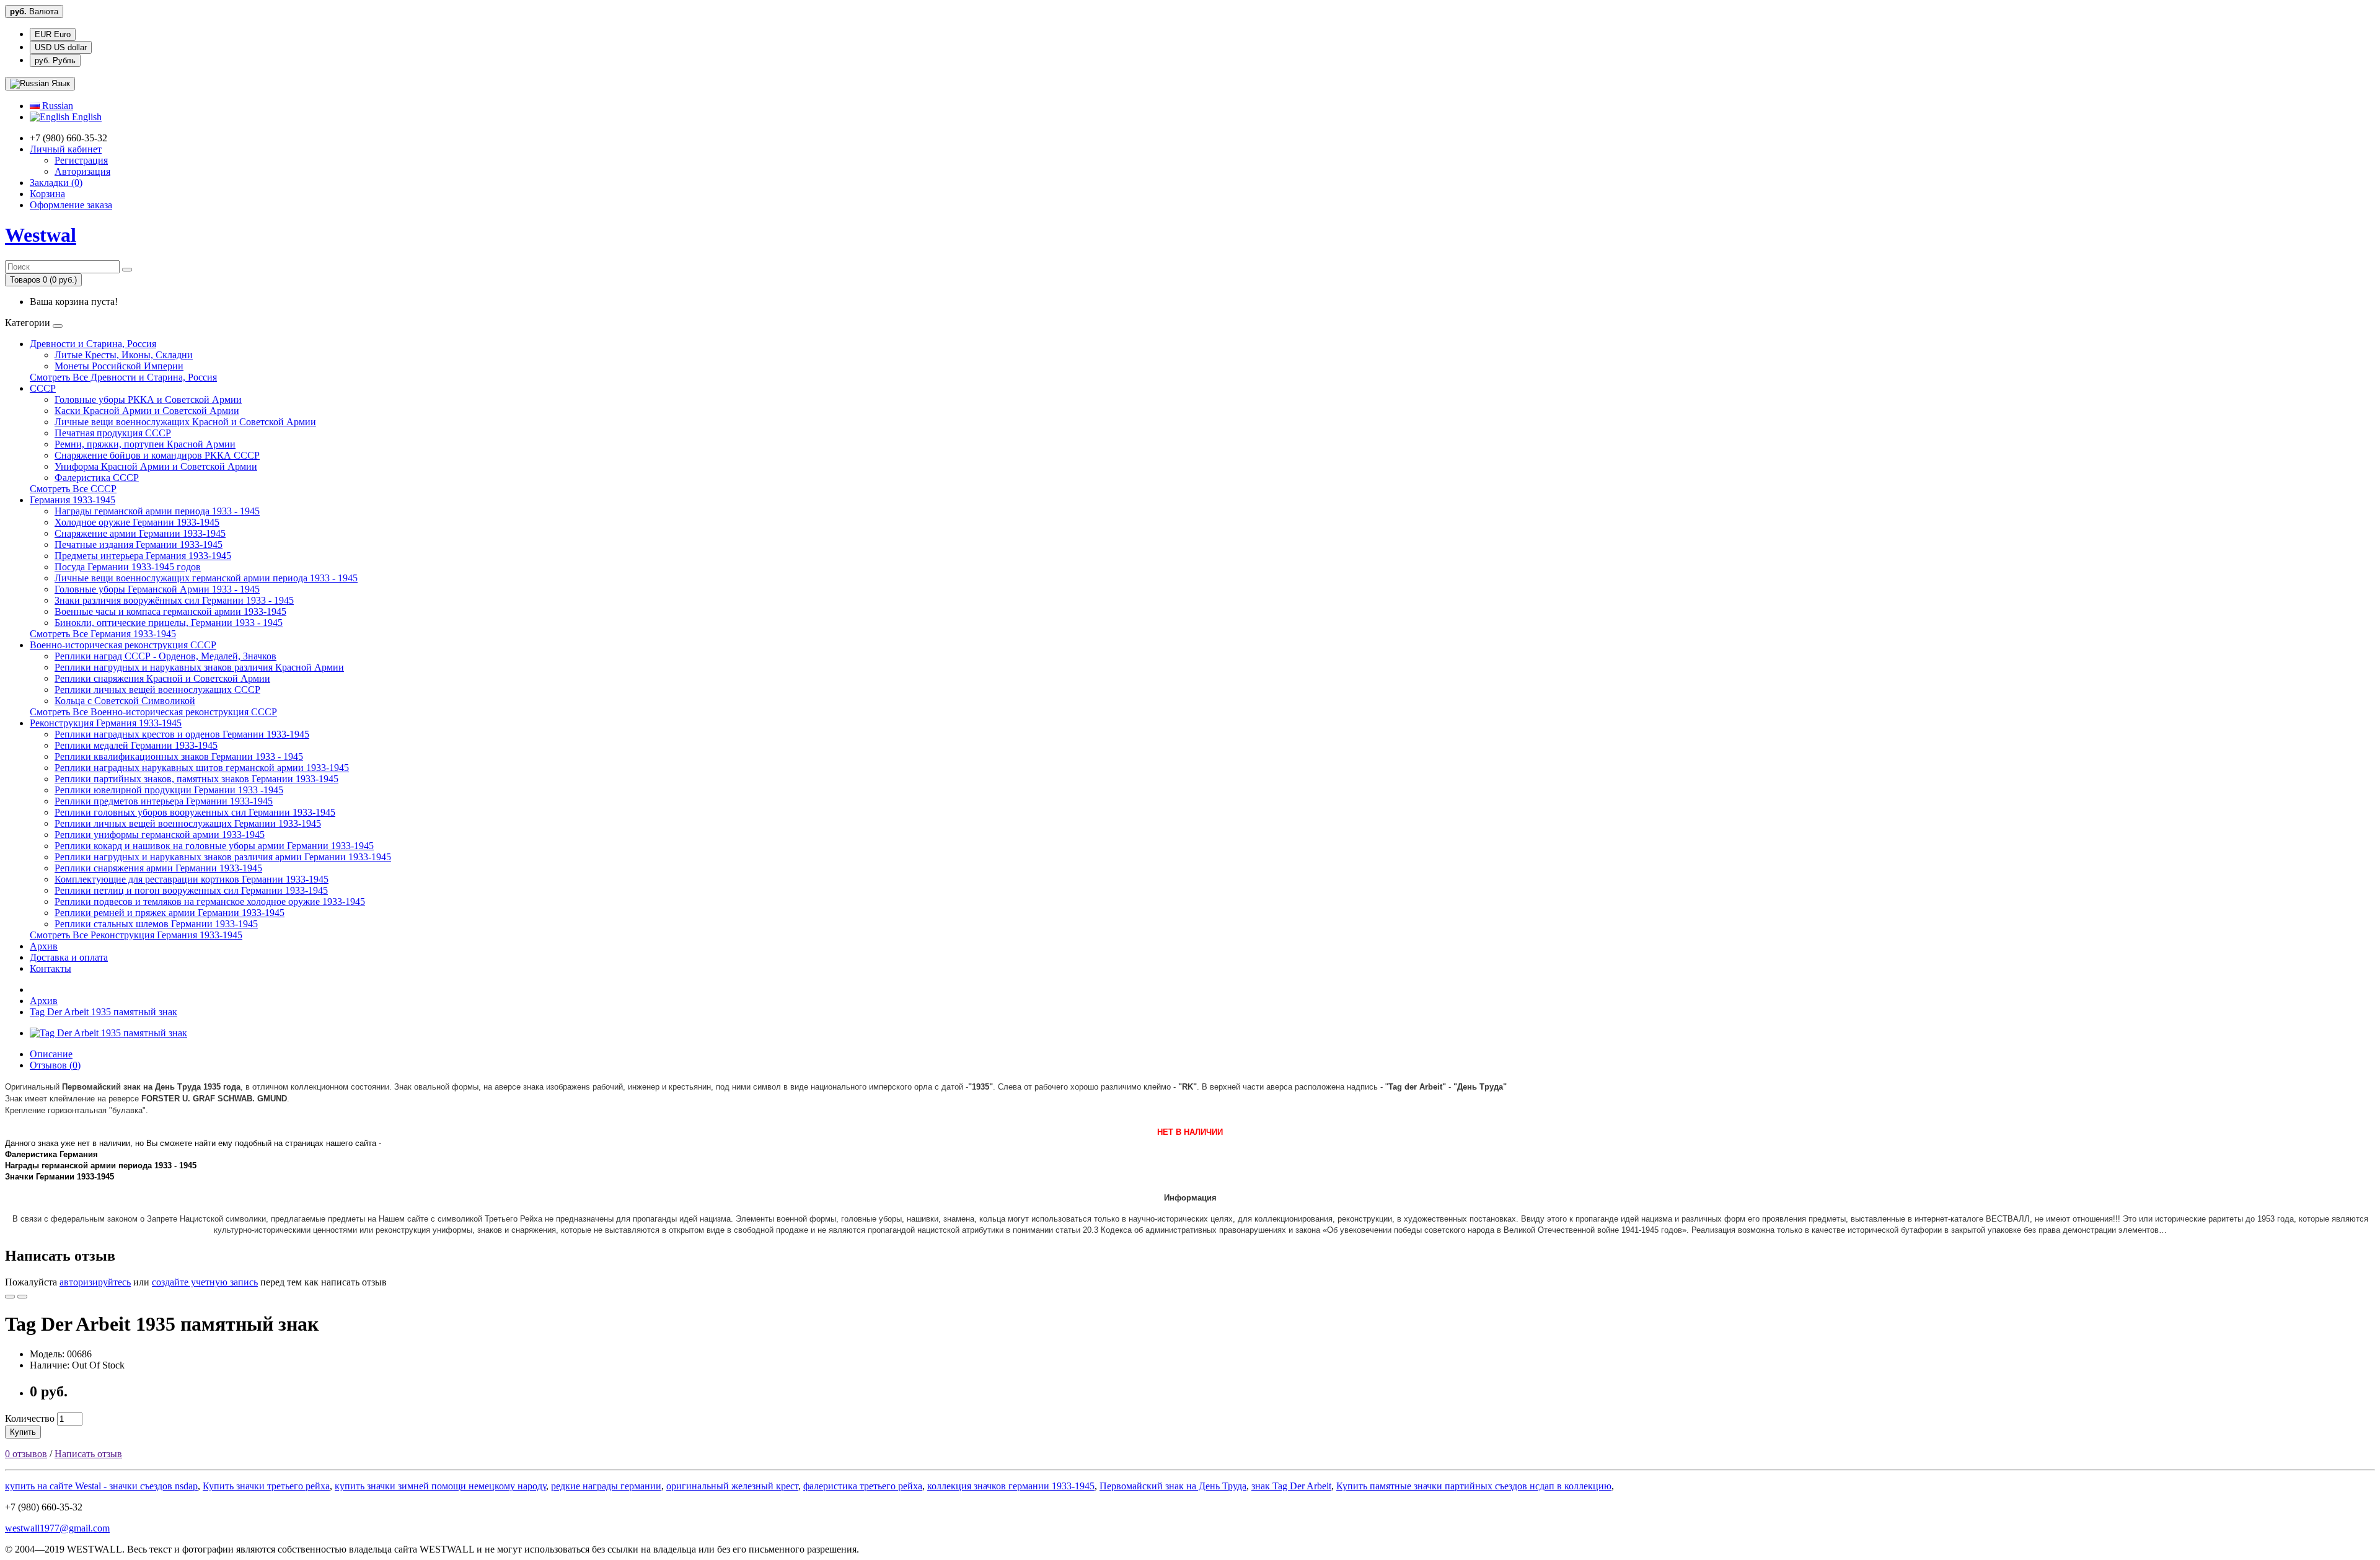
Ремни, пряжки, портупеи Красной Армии (145, 444)
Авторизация (82, 171)
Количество (30, 1418)
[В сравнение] (22, 1297)
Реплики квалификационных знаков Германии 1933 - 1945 (179, 756)
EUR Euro (53, 34)
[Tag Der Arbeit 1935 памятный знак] (108, 1033)
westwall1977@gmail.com (57, 1528)
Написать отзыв (88, 1454)
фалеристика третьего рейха (863, 1486)
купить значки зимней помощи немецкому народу (440, 1486)
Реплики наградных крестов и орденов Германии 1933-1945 (182, 734)
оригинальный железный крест (732, 1486)
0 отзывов (26, 1454)
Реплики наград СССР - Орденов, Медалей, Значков (165, 656)
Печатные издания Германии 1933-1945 (139, 544)
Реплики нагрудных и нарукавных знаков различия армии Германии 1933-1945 (223, 857)
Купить (23, 1432)
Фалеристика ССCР (97, 478)
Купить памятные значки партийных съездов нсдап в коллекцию (1474, 1486)
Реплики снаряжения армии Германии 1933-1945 (158, 868)
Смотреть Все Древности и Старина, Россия (123, 377)
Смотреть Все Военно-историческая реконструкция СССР (153, 712)
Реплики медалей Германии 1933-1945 (136, 745)
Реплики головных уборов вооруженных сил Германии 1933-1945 (195, 812)
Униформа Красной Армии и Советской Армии (156, 466)
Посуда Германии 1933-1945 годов (128, 567)
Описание (51, 1054)
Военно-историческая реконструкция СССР (123, 645)
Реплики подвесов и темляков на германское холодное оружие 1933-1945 (210, 901)
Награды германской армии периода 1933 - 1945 (157, 511)
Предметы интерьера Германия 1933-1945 (143, 556)
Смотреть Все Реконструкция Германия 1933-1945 (136, 935)
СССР (43, 388)
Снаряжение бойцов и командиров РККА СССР (157, 455)
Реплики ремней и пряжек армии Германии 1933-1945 (170, 913)
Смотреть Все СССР (73, 489)
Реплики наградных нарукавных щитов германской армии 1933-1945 (202, 768)
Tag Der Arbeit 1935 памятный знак (104, 1012)
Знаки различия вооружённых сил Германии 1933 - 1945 (174, 600)
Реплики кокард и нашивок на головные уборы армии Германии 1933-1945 (214, 846)
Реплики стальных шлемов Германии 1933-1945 (156, 924)
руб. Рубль (55, 60)
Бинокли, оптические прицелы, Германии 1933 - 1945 (169, 623)
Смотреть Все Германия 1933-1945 (103, 634)
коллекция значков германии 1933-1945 (1011, 1486)
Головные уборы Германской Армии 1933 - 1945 (157, 589)
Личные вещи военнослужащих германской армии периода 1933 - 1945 (206, 578)
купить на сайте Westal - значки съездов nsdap (101, 1486)
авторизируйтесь (95, 1282)
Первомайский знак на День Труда (1173, 1486)
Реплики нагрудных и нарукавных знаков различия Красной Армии (199, 667)
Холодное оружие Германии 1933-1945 (137, 522)
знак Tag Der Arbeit (1291, 1486)
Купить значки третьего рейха (266, 1486)
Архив (44, 946)
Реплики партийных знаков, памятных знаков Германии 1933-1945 (196, 779)
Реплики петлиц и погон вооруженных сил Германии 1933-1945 (191, 890)
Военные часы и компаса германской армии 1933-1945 (170, 611)
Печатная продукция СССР (113, 433)
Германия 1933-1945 (73, 500)
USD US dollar (61, 47)
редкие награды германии (606, 1486)
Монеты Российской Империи (119, 366)
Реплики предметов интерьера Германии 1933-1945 (164, 801)
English (86, 117)
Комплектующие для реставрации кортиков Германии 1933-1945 (192, 879)
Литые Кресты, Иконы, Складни (124, 355)
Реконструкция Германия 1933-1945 (106, 723)
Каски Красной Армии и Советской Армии (147, 411)
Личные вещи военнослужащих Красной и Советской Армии (185, 422)
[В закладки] (10, 1297)
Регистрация (81, 160)
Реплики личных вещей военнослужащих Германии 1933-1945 (188, 823)
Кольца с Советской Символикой (125, 701)
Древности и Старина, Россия (93, 344)
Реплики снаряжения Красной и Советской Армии (162, 678)
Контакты (51, 968)
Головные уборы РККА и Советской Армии (148, 399)
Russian (56, 106)
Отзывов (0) (55, 1065)
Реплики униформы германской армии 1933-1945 (160, 835)
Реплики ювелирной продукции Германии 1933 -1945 (169, 790)
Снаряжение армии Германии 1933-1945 (140, 533)
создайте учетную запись (205, 1282)
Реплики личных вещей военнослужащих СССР (157, 690)
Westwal (41, 235)
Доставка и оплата (69, 957)
